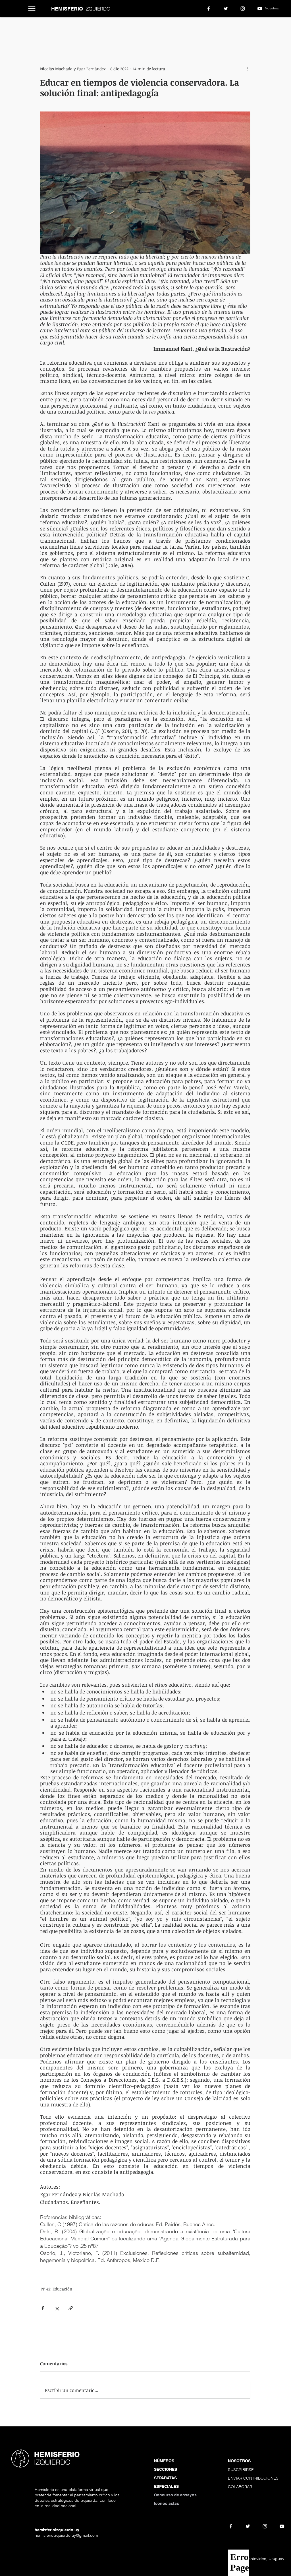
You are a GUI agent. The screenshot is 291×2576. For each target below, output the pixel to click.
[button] (32, 9)
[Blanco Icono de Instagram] (243, 9)
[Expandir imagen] (145, 183)
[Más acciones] (247, 69)
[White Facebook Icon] (209, 9)
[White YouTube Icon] (260, 9)
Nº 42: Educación (57, 2289)
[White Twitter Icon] (226, 9)
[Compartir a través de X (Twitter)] (57, 2308)
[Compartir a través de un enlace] (71, 2308)
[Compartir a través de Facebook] (43, 2308)
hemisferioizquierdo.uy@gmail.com (66, 2535)
